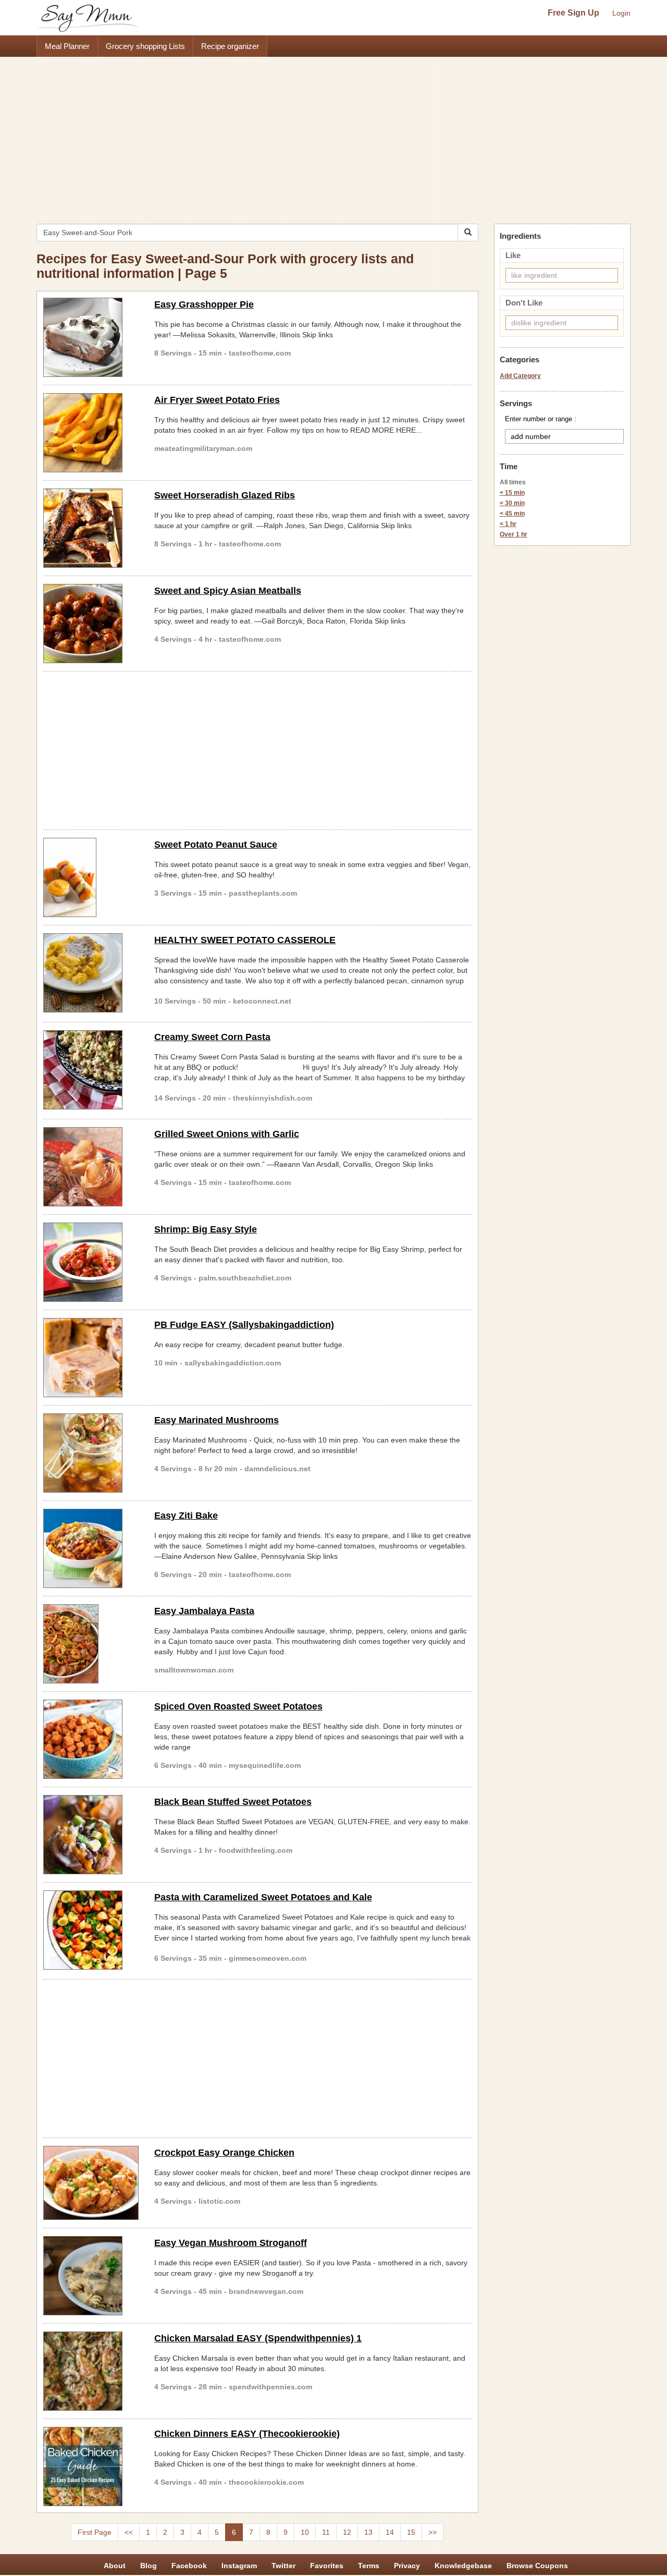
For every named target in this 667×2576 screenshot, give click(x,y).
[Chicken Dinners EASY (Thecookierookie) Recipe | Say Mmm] (91, 2467)
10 (305, 2532)
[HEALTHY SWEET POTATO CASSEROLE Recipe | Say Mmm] (91, 973)
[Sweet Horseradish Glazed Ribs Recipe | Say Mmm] (91, 528)
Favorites (327, 2566)
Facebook (189, 2566)
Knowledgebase (463, 2566)
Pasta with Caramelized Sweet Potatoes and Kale (263, 1897)
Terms (369, 2566)
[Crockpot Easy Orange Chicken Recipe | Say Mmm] (91, 2183)
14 (390, 2532)
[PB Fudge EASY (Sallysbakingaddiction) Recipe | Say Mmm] (91, 1358)
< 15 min (512, 493)
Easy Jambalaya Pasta (204, 1611)
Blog (149, 2566)
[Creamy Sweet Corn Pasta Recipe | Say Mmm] (91, 1070)
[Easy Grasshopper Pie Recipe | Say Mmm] (91, 337)
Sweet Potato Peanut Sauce (216, 845)
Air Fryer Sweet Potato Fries (217, 400)
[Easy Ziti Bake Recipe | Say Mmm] (91, 1548)
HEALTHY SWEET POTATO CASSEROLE (245, 940)
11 (326, 2532)
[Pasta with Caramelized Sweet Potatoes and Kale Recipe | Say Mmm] (91, 1930)
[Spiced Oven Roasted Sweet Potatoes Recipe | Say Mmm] (91, 1739)
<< (129, 2532)
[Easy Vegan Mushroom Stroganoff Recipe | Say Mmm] (91, 2276)
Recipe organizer (230, 46)
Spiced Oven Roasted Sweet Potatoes (238, 1706)
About (115, 2566)
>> (433, 2532)
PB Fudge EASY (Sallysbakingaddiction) (244, 1325)
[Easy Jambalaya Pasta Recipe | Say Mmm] (91, 1644)
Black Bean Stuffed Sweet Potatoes (233, 1802)
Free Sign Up (573, 13)
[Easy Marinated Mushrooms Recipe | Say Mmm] (91, 1453)
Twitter (283, 2566)
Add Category (520, 376)
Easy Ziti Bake (186, 1516)
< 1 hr (508, 524)
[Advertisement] (333, 135)
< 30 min (512, 503)
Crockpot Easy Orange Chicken (224, 2153)
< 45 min (512, 514)
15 (411, 2532)
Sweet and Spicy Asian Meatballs (228, 591)
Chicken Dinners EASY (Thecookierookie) (247, 2434)
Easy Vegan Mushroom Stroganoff (231, 2243)
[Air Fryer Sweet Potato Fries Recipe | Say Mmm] (91, 433)
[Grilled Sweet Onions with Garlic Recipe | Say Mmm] (91, 1167)
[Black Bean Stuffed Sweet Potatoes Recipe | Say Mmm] (91, 1835)
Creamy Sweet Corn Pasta (212, 1037)
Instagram (239, 2566)
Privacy (407, 2566)
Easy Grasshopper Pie (204, 304)
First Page (95, 2532)
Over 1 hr (514, 534)
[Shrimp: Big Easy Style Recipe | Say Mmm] (91, 1262)
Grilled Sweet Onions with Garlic (227, 1134)
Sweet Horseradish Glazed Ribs (225, 495)
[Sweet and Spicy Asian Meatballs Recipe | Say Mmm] (91, 624)
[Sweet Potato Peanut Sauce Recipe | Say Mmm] (91, 877)
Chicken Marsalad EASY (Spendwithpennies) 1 (258, 2338)
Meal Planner (67, 46)
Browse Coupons (537, 2566)
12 (347, 2532)
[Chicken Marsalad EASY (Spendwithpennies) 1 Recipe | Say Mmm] (91, 2371)
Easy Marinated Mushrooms (217, 1420)
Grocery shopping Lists (145, 46)
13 (368, 2532)
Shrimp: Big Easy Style (206, 1229)
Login (621, 13)
